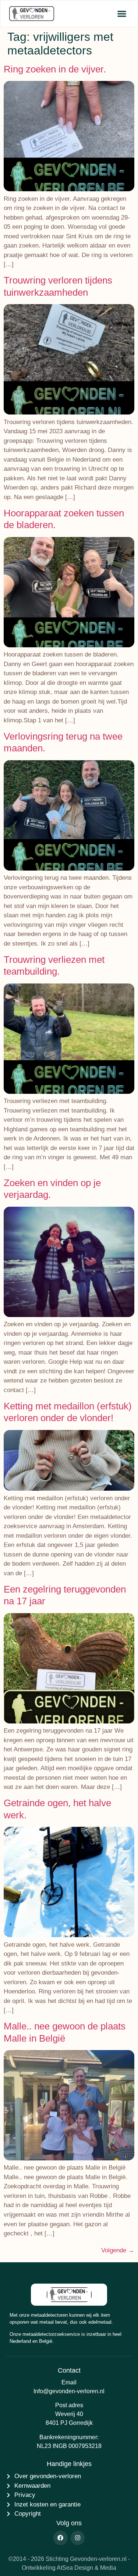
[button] (122, 14)
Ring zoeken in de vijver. (55, 69)
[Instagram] (78, 2538)
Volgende (118, 2250)
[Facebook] (60, 2538)
